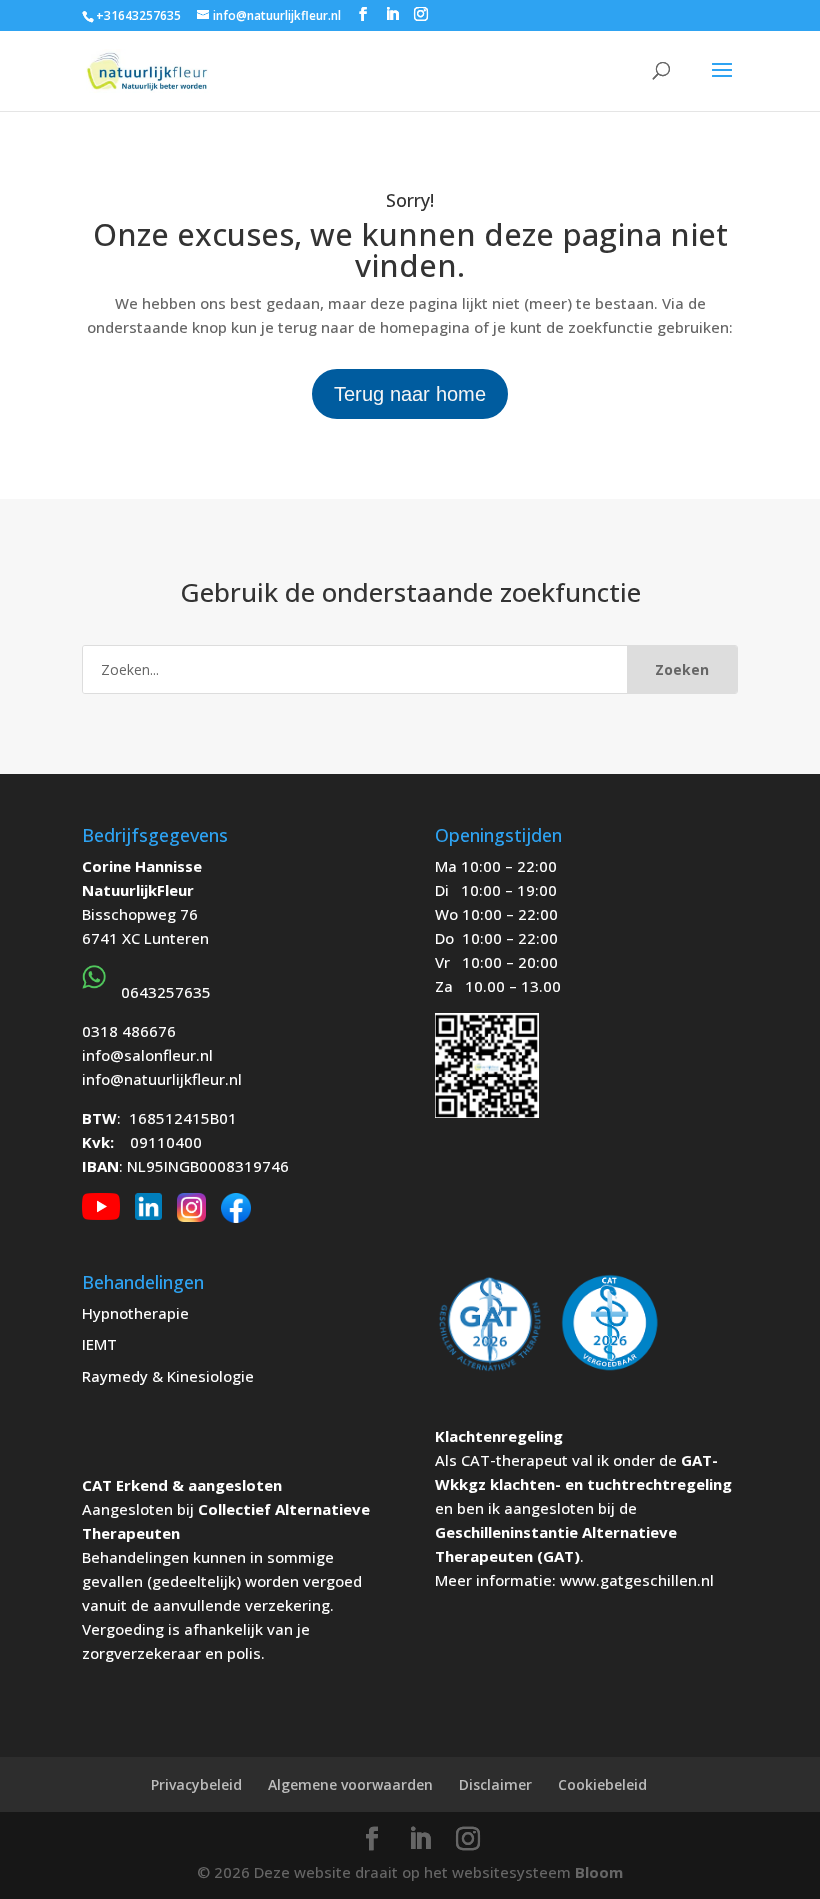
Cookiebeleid (602, 1784)
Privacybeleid (196, 1784)
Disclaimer (495, 1784)
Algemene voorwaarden (350, 1784)
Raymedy (115, 1376)
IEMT (99, 1344)
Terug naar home (410, 394)
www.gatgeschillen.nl (637, 1580)
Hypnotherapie (135, 1313)
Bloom (599, 1872)
